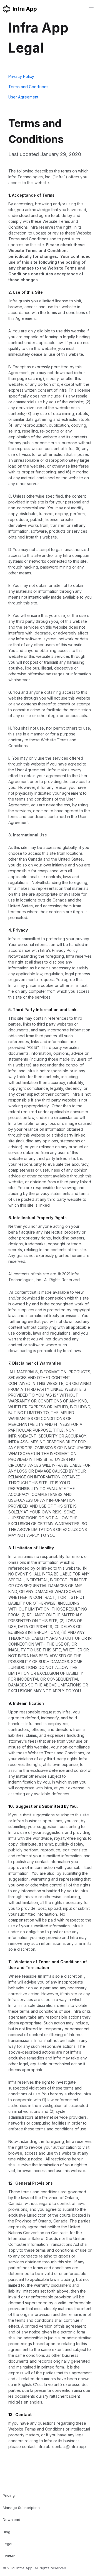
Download (12, 2520)
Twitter (9, 2556)
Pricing (9, 2495)
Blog (7, 2532)
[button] (91, 9)
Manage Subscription (21, 2508)
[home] (20, 9)
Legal (7, 2544)
